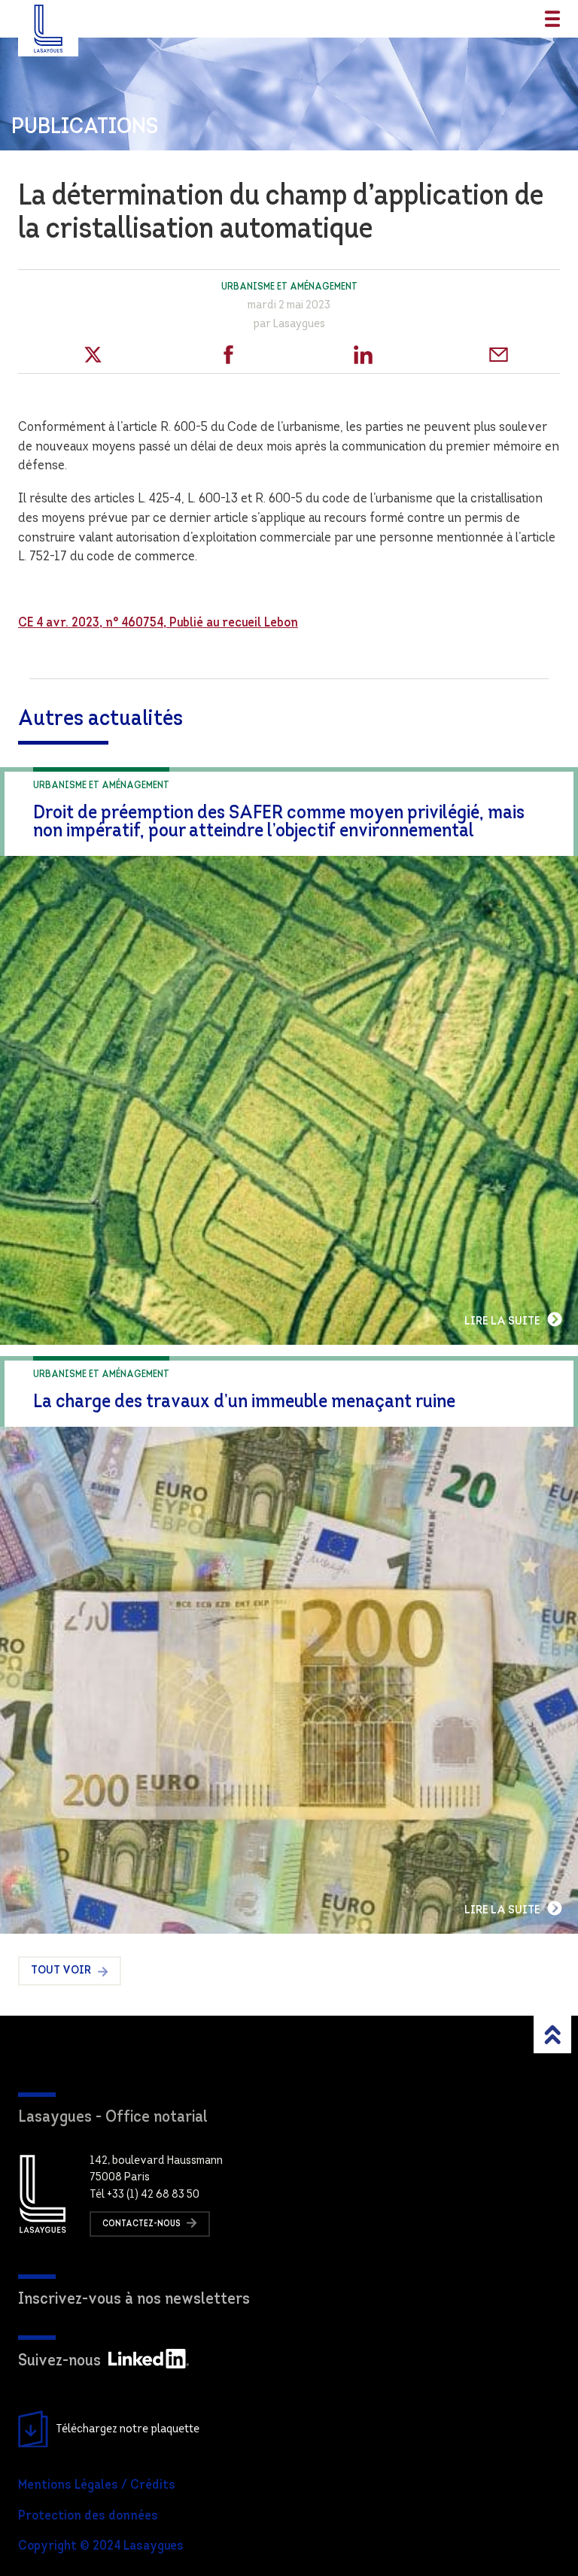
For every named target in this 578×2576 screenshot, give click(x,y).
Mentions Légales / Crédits (97, 2486)
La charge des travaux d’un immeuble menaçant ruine (244, 1402)
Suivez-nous (59, 2361)
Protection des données (88, 2517)
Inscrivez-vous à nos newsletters (134, 2300)
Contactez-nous (142, 2224)
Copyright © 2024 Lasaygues (101, 2547)
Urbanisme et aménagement (289, 287)
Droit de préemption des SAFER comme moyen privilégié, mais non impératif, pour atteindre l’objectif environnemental (279, 822)
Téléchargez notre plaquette (128, 2429)
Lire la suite (503, 1321)
